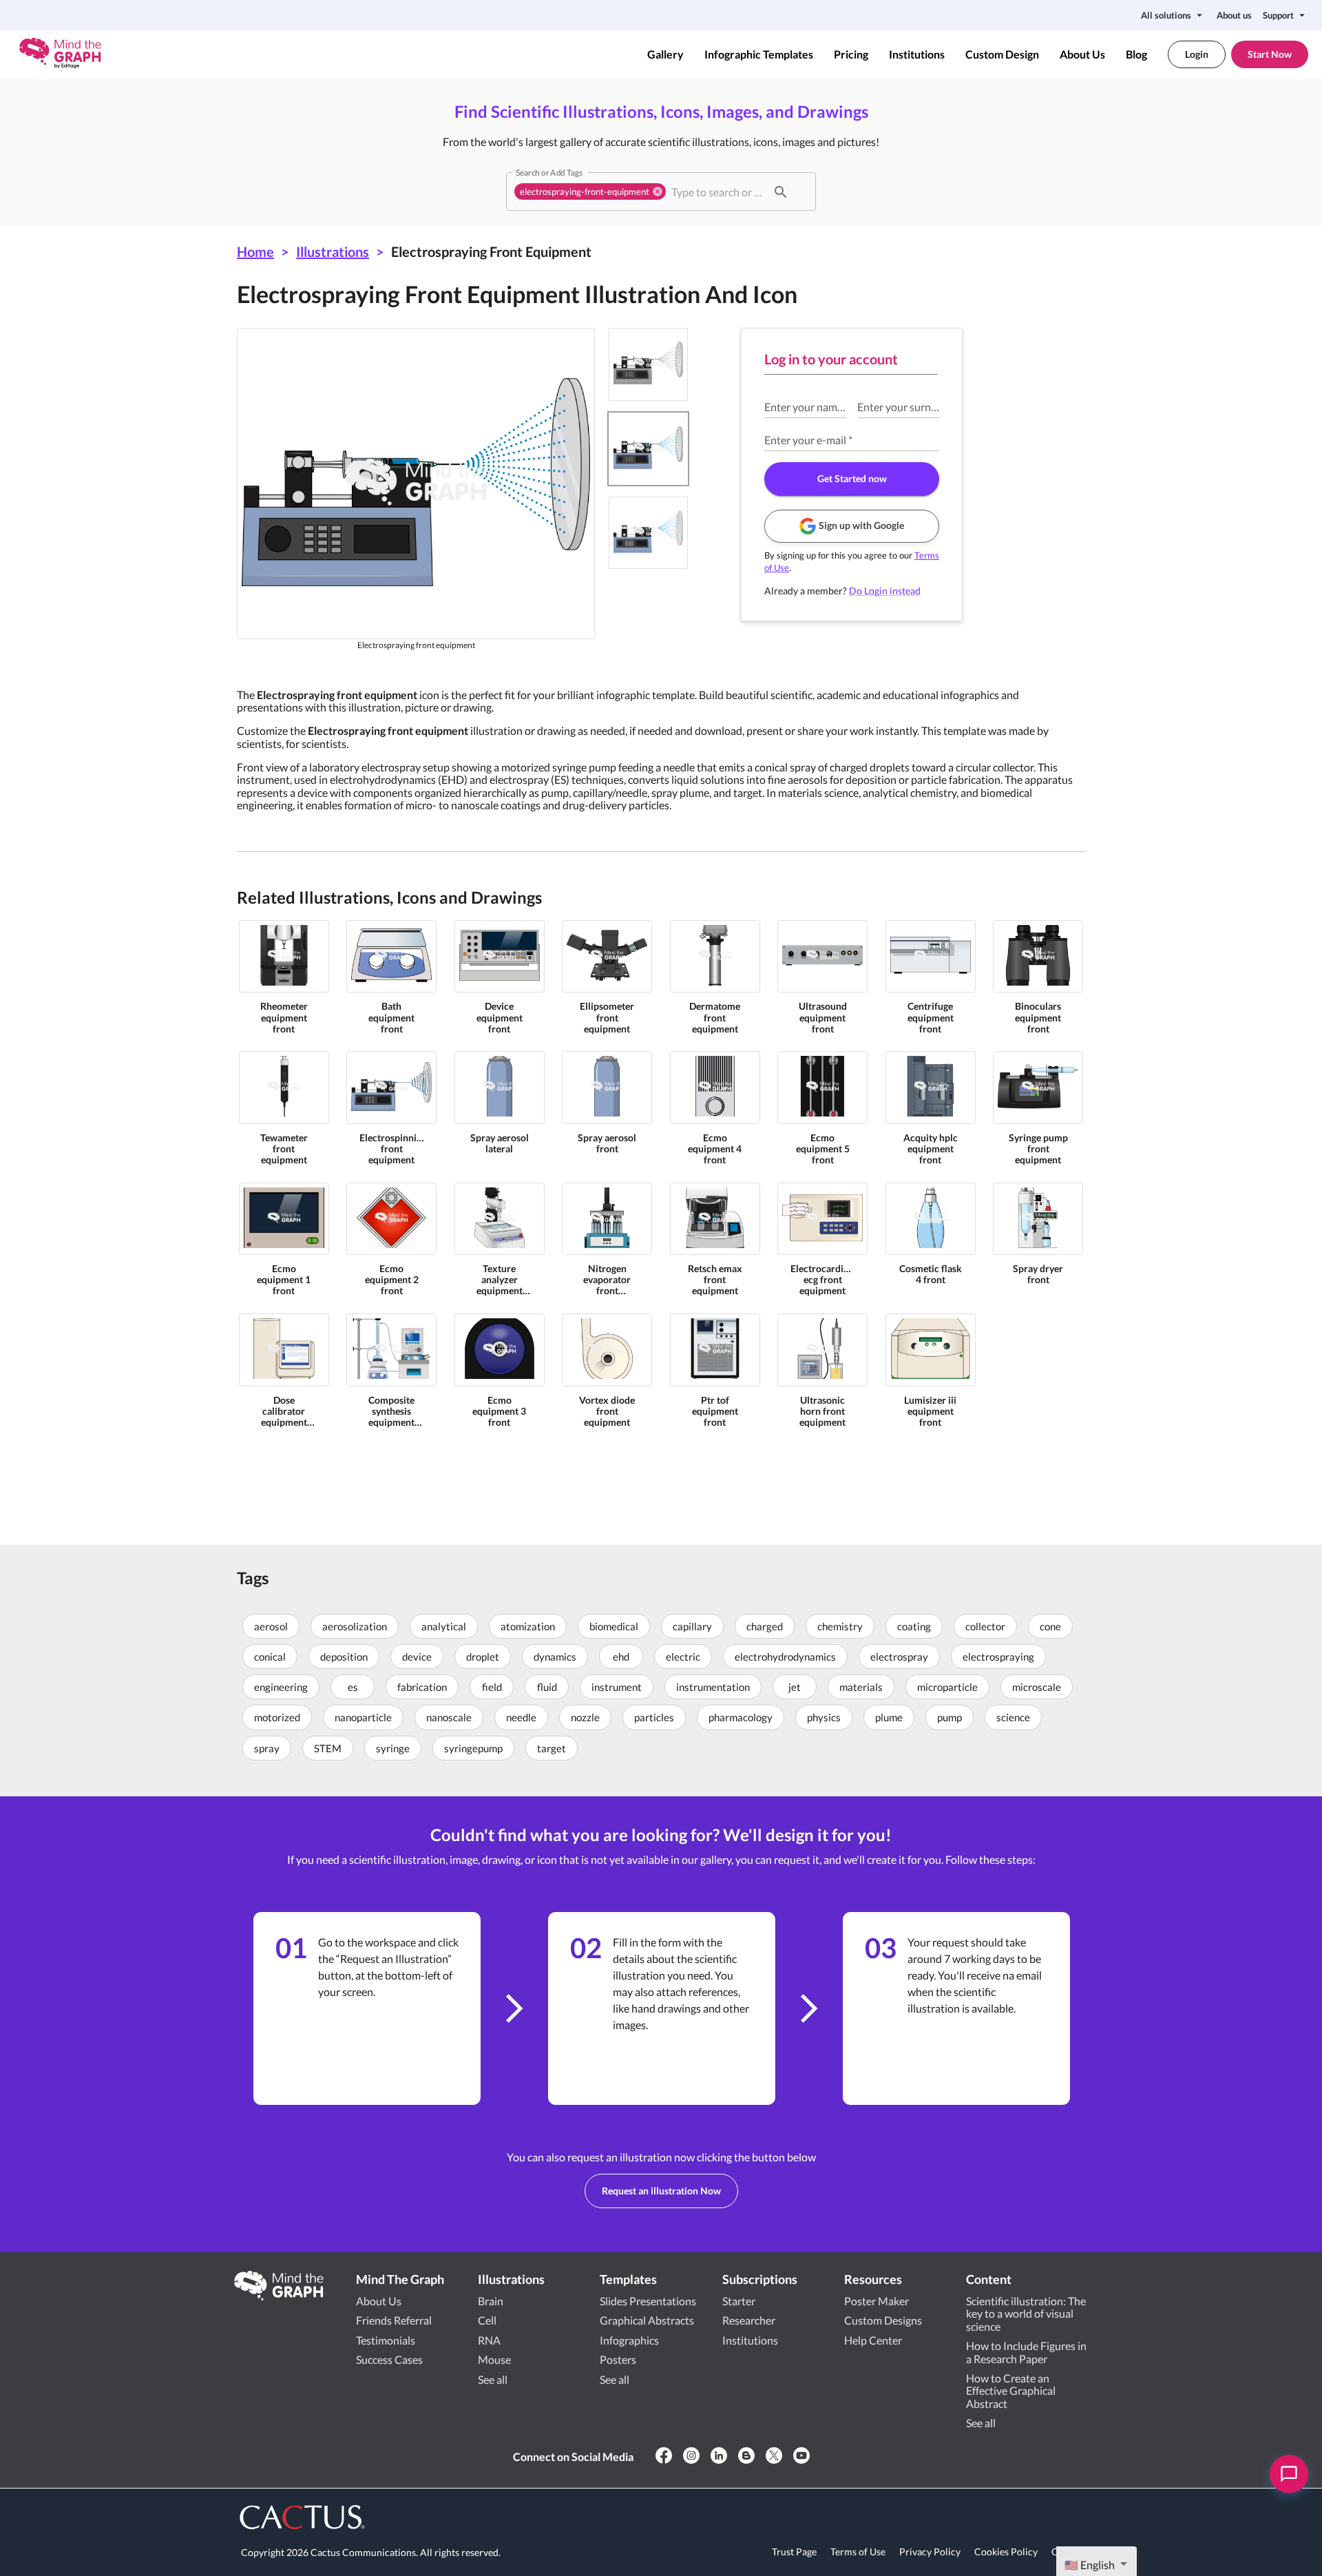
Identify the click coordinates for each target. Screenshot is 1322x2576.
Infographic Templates (759, 54)
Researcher (749, 2320)
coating (914, 1626)
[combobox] (717, 191)
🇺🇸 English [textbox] (1090, 2565)
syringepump (473, 1748)
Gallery (665, 54)
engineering (281, 1687)
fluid (547, 1687)
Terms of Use (858, 2552)
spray (267, 1748)
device (417, 1656)
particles (654, 1717)
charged (765, 1626)
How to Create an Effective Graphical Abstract (1011, 2391)
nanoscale (449, 1717)
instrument (617, 1687)
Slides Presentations (648, 2301)
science (1013, 1717)
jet (795, 1687)
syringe (393, 1748)
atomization (528, 1626)
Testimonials (386, 2340)
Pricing (851, 54)
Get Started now (852, 478)
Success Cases (389, 2359)
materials (861, 1687)
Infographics (629, 2340)
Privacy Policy (930, 2552)
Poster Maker (877, 2301)
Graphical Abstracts (647, 2320)
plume (889, 1717)
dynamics (555, 1656)
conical (270, 1656)
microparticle (947, 1687)
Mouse (494, 2359)
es (353, 1687)
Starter (739, 2301)
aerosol (271, 1626)
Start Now (1270, 54)
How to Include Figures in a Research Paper (1026, 2352)
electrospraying (998, 1656)
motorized (277, 1717)
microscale (1037, 1687)
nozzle (585, 1717)
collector (985, 1626)
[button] (590, 191)
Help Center (873, 2340)
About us (1234, 15)
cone (1050, 1626)
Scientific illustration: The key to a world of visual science (1026, 2314)
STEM (328, 1748)
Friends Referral (394, 2320)
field (492, 1687)
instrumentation (713, 1687)
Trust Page (794, 2552)
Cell (487, 2320)
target (552, 1748)
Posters (618, 2359)
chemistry (840, 1626)
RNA (489, 2340)
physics (824, 1717)
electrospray (899, 1656)
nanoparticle (363, 1717)
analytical (444, 1626)
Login (1197, 54)
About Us (1082, 54)
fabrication (422, 1687)
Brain (491, 2301)
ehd (621, 1656)
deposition (344, 1656)
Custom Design (1002, 54)
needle (521, 1717)
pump (949, 1717)
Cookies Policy (1006, 2552)
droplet (483, 1656)
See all (493, 2379)
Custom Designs (883, 2320)
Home (255, 251)
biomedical (614, 1626)
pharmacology (741, 1717)
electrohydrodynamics (785, 1656)
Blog (1136, 54)
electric (683, 1656)
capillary (692, 1626)
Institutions (917, 54)
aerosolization (355, 1626)
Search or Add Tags (549, 172)
